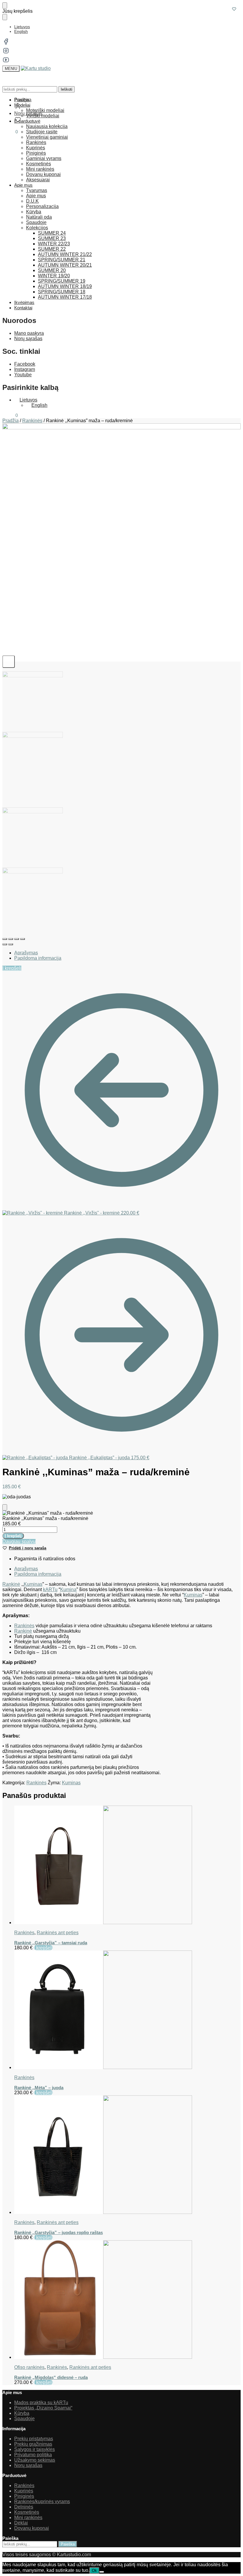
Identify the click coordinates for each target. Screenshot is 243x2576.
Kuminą (68, 1589)
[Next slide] (9, 662)
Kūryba (22, 2413)
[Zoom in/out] (23, 939)
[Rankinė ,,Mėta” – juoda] (127, 2010)
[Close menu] (5, 5)
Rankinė (11, 1584)
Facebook (25, 364)
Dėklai (21, 2523)
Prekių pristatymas (34, 2439)
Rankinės (32, 421)
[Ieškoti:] (30, 2544)
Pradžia (11, 421)
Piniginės (24, 2496)
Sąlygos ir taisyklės (35, 2449)
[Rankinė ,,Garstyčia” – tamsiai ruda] (127, 1865)
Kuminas (33, 1584)
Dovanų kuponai (32, 2528)
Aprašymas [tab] (26, 1569)
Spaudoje (24, 2419)
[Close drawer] (5, 17)
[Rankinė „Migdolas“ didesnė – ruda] (127, 2300)
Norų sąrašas (28, 339)
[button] (10, 132)
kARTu (50, 1589)
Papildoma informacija (38, 958)
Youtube (23, 375)
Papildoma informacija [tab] (38, 1574)
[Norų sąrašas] (234, 9)
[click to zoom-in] (121, 543)
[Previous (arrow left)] (5, 944)
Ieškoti (67, 89)
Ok (94, 2571)
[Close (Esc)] (5, 939)
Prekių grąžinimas (33, 2444)
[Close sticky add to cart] (5, 1507)
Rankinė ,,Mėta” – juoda (39, 2088)
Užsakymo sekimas (35, 2460)
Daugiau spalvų (19, 1541)
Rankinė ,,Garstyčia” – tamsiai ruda (51, 1943)
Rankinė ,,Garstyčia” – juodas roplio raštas (59, 2232)
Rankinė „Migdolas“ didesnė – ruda (51, 2377)
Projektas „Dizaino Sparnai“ (43, 2408)
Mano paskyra (29, 333)
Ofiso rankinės (29, 2367)
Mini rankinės (28, 2517)
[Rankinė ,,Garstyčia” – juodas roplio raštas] (127, 2155)
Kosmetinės (27, 2512)
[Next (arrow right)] (11, 944)
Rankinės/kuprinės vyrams (42, 2501)
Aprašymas (26, 953)
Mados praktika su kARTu (41, 2403)
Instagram (25, 369)
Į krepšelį (12, 968)
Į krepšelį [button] (43, 1948)
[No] (102, 2572)
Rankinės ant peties (58, 1933)
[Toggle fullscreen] (17, 939)
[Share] (11, 939)
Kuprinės (24, 2491)
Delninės (24, 2507)
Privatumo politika (33, 2455)
